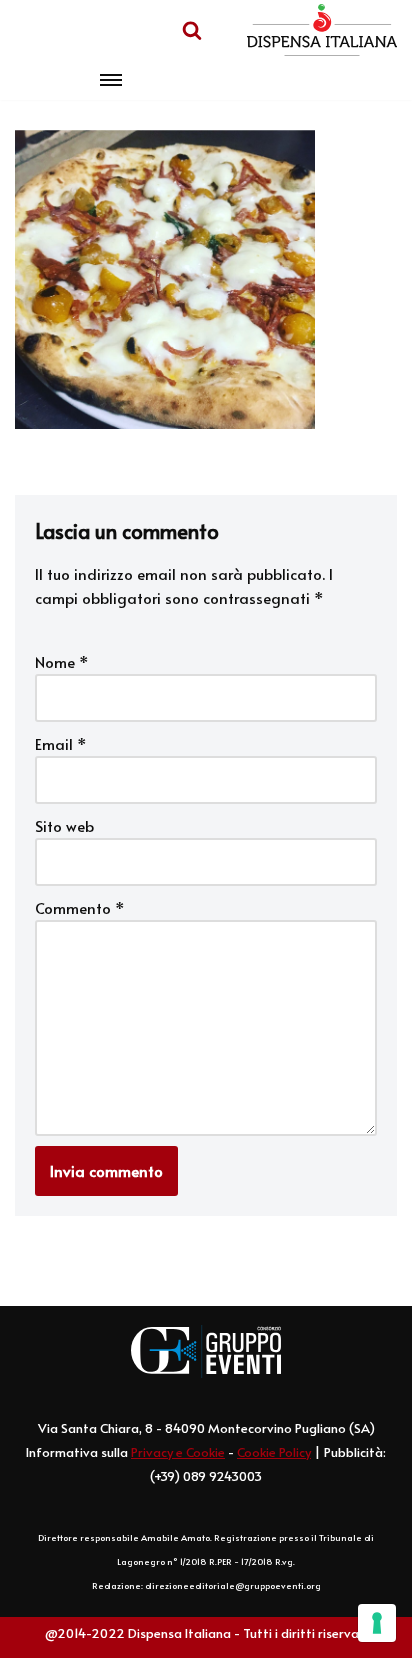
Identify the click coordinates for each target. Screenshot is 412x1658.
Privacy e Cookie (178, 1452)
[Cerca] (192, 30)
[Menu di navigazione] (111, 80)
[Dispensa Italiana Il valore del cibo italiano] (322, 30)
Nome (62, 661)
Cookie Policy (274, 1452)
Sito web (64, 825)
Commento (80, 907)
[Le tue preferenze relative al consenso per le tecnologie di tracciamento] (377, 1623)
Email (61, 743)
